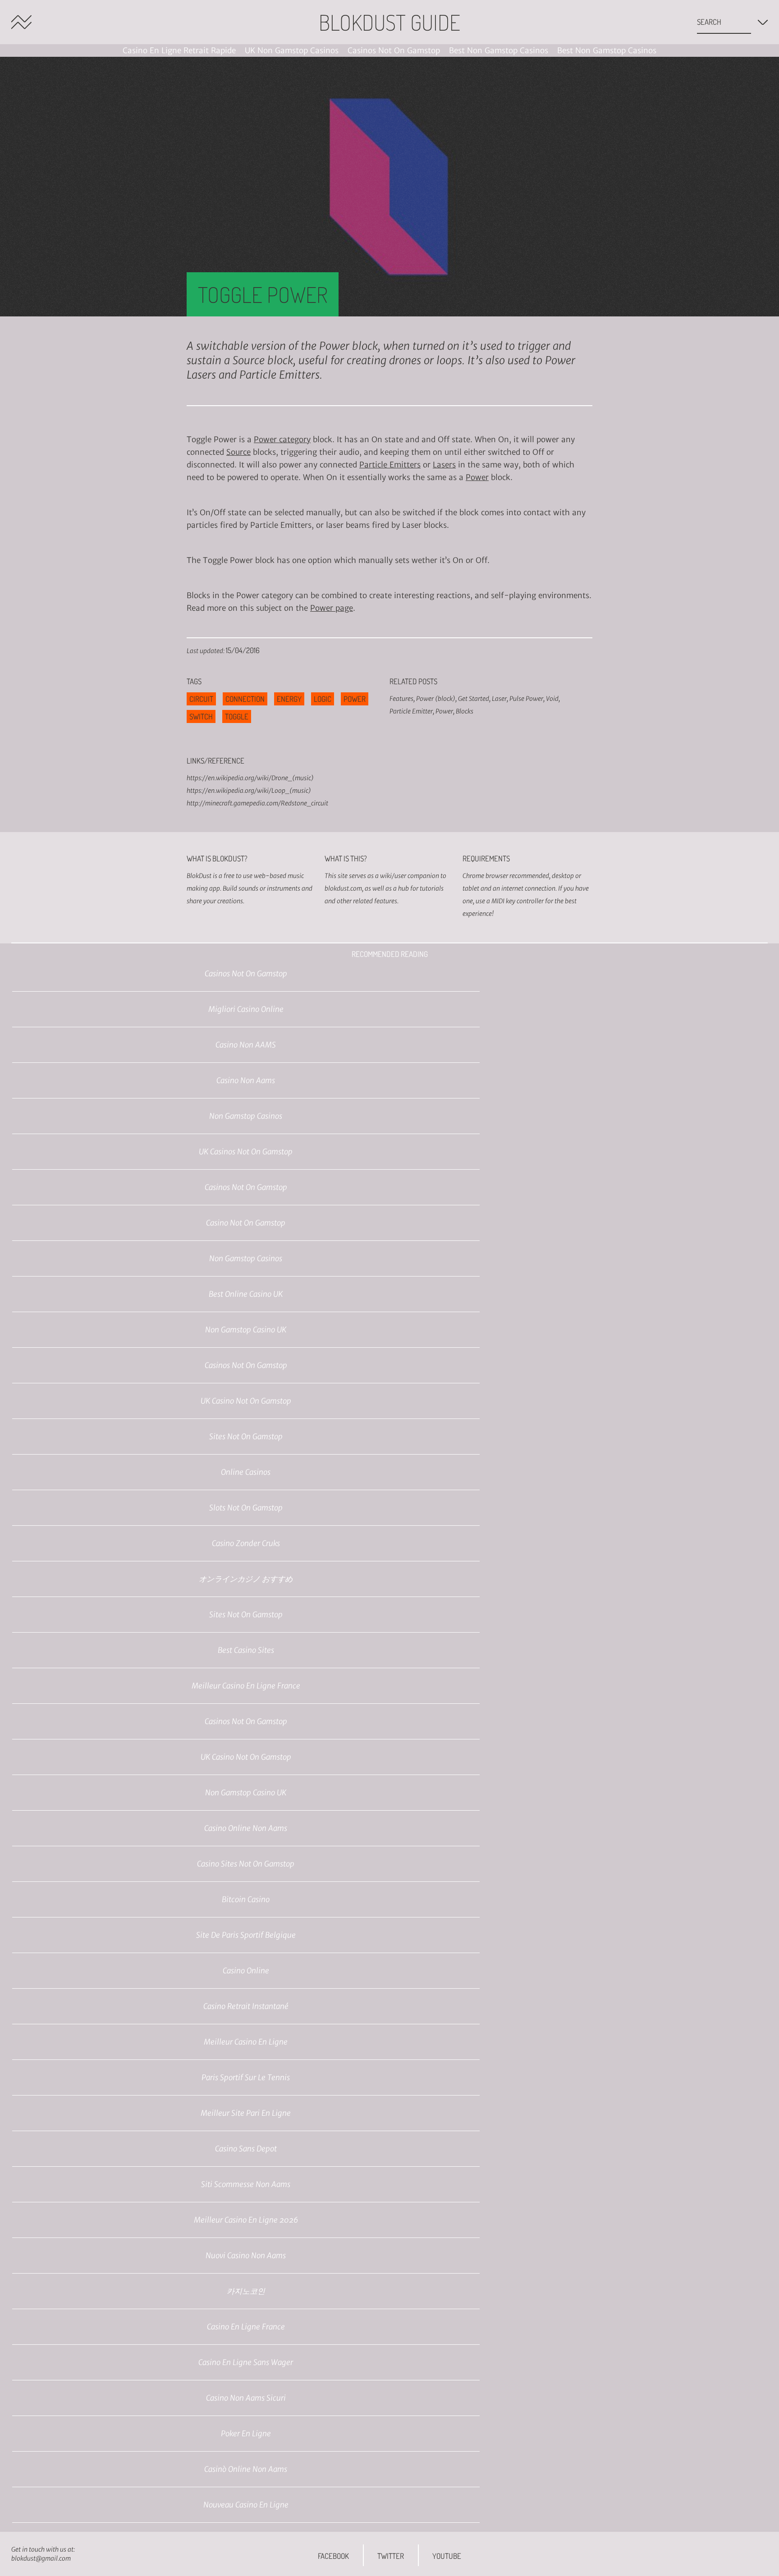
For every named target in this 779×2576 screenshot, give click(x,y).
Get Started (474, 699)
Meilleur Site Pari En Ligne (246, 2113)
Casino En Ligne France (246, 2327)
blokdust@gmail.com (41, 2558)
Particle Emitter (411, 711)
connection (245, 699)
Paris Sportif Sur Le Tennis (246, 2077)
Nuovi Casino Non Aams (246, 2256)
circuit (201, 699)
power (355, 699)
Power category (282, 439)
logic (323, 699)
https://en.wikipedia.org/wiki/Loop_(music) (249, 791)
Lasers (444, 465)
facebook (333, 2556)
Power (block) (436, 699)
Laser (499, 699)
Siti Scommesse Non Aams (246, 2184)
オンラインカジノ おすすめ (246, 1579)
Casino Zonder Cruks (246, 1543)
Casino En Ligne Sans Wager (246, 2362)
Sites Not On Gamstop (246, 1437)
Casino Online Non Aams (246, 1828)
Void (552, 699)
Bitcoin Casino (246, 1899)
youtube (447, 2556)
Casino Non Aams (246, 1080)
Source (238, 452)
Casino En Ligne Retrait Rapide (179, 50)
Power (477, 477)
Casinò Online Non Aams (246, 2469)
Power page (332, 608)
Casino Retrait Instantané (246, 2006)
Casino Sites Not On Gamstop (246, 1864)
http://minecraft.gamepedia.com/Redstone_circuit (257, 803)
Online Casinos (246, 1472)
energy (289, 699)
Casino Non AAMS (246, 1045)
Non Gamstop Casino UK (246, 1330)
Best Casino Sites (246, 1650)
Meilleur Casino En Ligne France (246, 1686)
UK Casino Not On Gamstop (246, 1401)
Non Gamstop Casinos (246, 1116)
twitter (391, 2556)
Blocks (465, 711)
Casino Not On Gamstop (246, 1223)
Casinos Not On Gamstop (394, 50)
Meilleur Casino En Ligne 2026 (246, 2220)
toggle (237, 716)
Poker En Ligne (246, 2434)
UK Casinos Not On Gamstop (246, 1152)
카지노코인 (246, 2291)
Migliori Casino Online (246, 1009)
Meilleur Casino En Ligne (246, 2042)
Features (401, 699)
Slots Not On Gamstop (246, 1508)
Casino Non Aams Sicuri (246, 2398)
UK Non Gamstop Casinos (292, 50)
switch (201, 716)
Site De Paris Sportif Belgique (246, 1935)
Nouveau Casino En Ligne (246, 2505)
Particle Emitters (390, 465)
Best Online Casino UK (246, 1294)
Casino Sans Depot (246, 2149)
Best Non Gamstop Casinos (499, 50)
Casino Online (246, 1971)
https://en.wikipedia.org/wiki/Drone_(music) (250, 778)
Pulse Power (526, 699)
